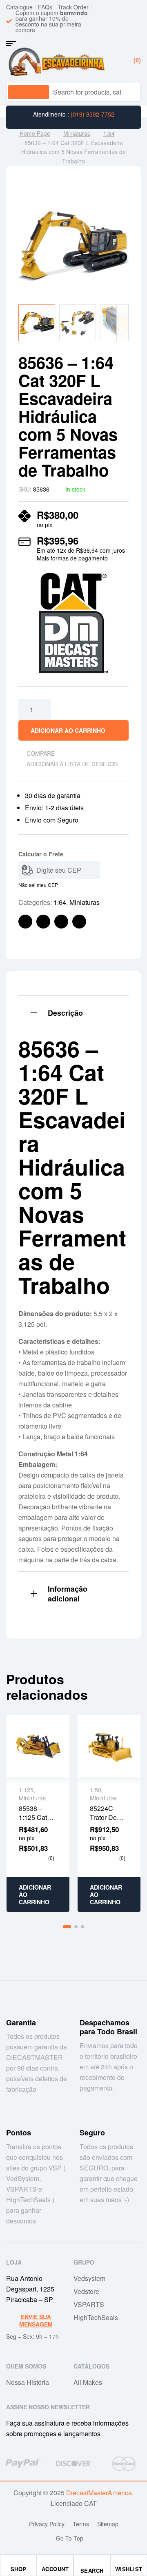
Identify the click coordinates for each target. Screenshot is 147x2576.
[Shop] (18, 2563)
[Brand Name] (23, 2464)
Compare (41, 753)
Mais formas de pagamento (72, 558)
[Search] (128, 92)
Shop (19, 2569)
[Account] (55, 2563)
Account (55, 2569)
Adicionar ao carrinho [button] (35, 1895)
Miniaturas (77, 133)
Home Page (35, 133)
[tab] (73, 1012)
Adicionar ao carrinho (68, 730)
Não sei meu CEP (38, 885)
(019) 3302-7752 (92, 114)
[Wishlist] (129, 2563)
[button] (114, 205)
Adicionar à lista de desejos (72, 764)
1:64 (109, 133)
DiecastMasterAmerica (99, 2493)
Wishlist (129, 2569)
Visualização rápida (38, 1746)
